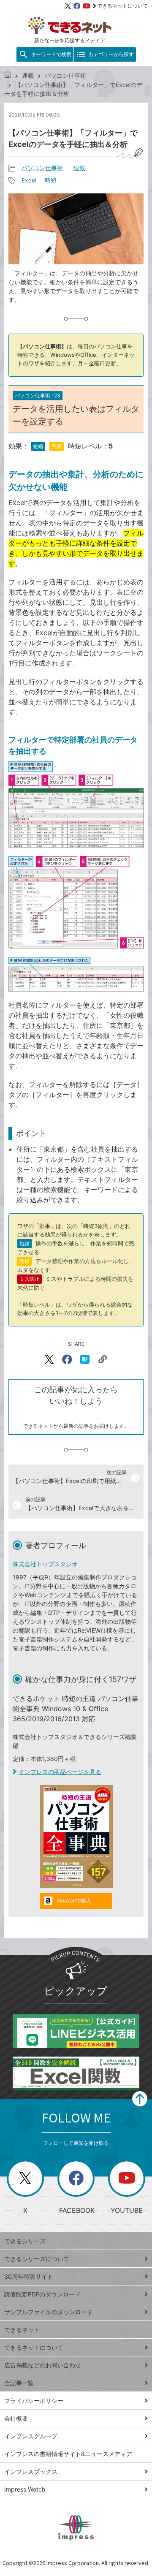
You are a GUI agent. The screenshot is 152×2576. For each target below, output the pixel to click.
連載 (28, 75)
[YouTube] (87, 6)
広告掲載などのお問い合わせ (43, 2365)
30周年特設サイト (29, 2276)
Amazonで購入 (74, 1901)
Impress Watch (25, 2489)
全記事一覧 (19, 2383)
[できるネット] (8, 75)
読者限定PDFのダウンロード (42, 2294)
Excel (29, 180)
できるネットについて (122, 6)
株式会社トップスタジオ (45, 1564)
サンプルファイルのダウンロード (49, 2312)
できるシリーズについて (37, 2259)
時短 (51, 180)
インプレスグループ (31, 2436)
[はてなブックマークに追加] (85, 1359)
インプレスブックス (31, 2471)
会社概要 (16, 2418)
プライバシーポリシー (34, 2401)
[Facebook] (77, 6)
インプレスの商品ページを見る (60, 1772)
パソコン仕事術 (65, 75)
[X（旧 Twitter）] (68, 6)
